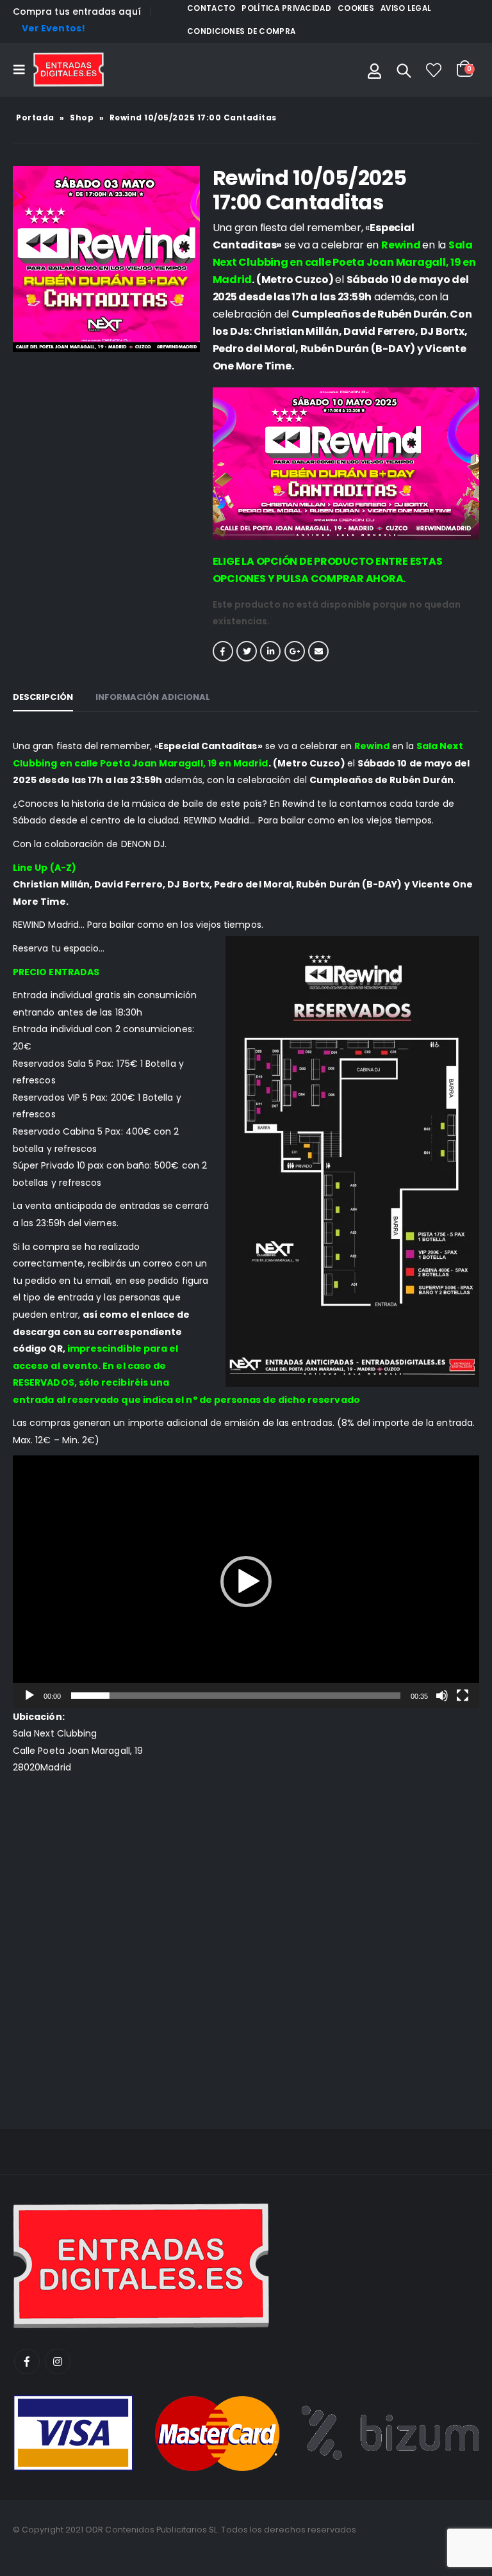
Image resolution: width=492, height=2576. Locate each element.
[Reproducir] (29, 1696)
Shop (82, 117)
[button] (246, 1582)
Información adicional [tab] (153, 697)
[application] (246, 1582)
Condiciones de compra (241, 31)
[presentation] (16, 259)
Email (318, 651)
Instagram (58, 2361)
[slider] (235, 1696)
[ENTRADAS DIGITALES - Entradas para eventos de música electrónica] (69, 70)
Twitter (247, 651)
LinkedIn (270, 651)
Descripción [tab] (43, 697)
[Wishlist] (434, 70)
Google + (295, 651)
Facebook (223, 651)
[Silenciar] (442, 1696)
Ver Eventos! (53, 28)
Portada (35, 117)
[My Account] (374, 70)
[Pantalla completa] (463, 1696)
